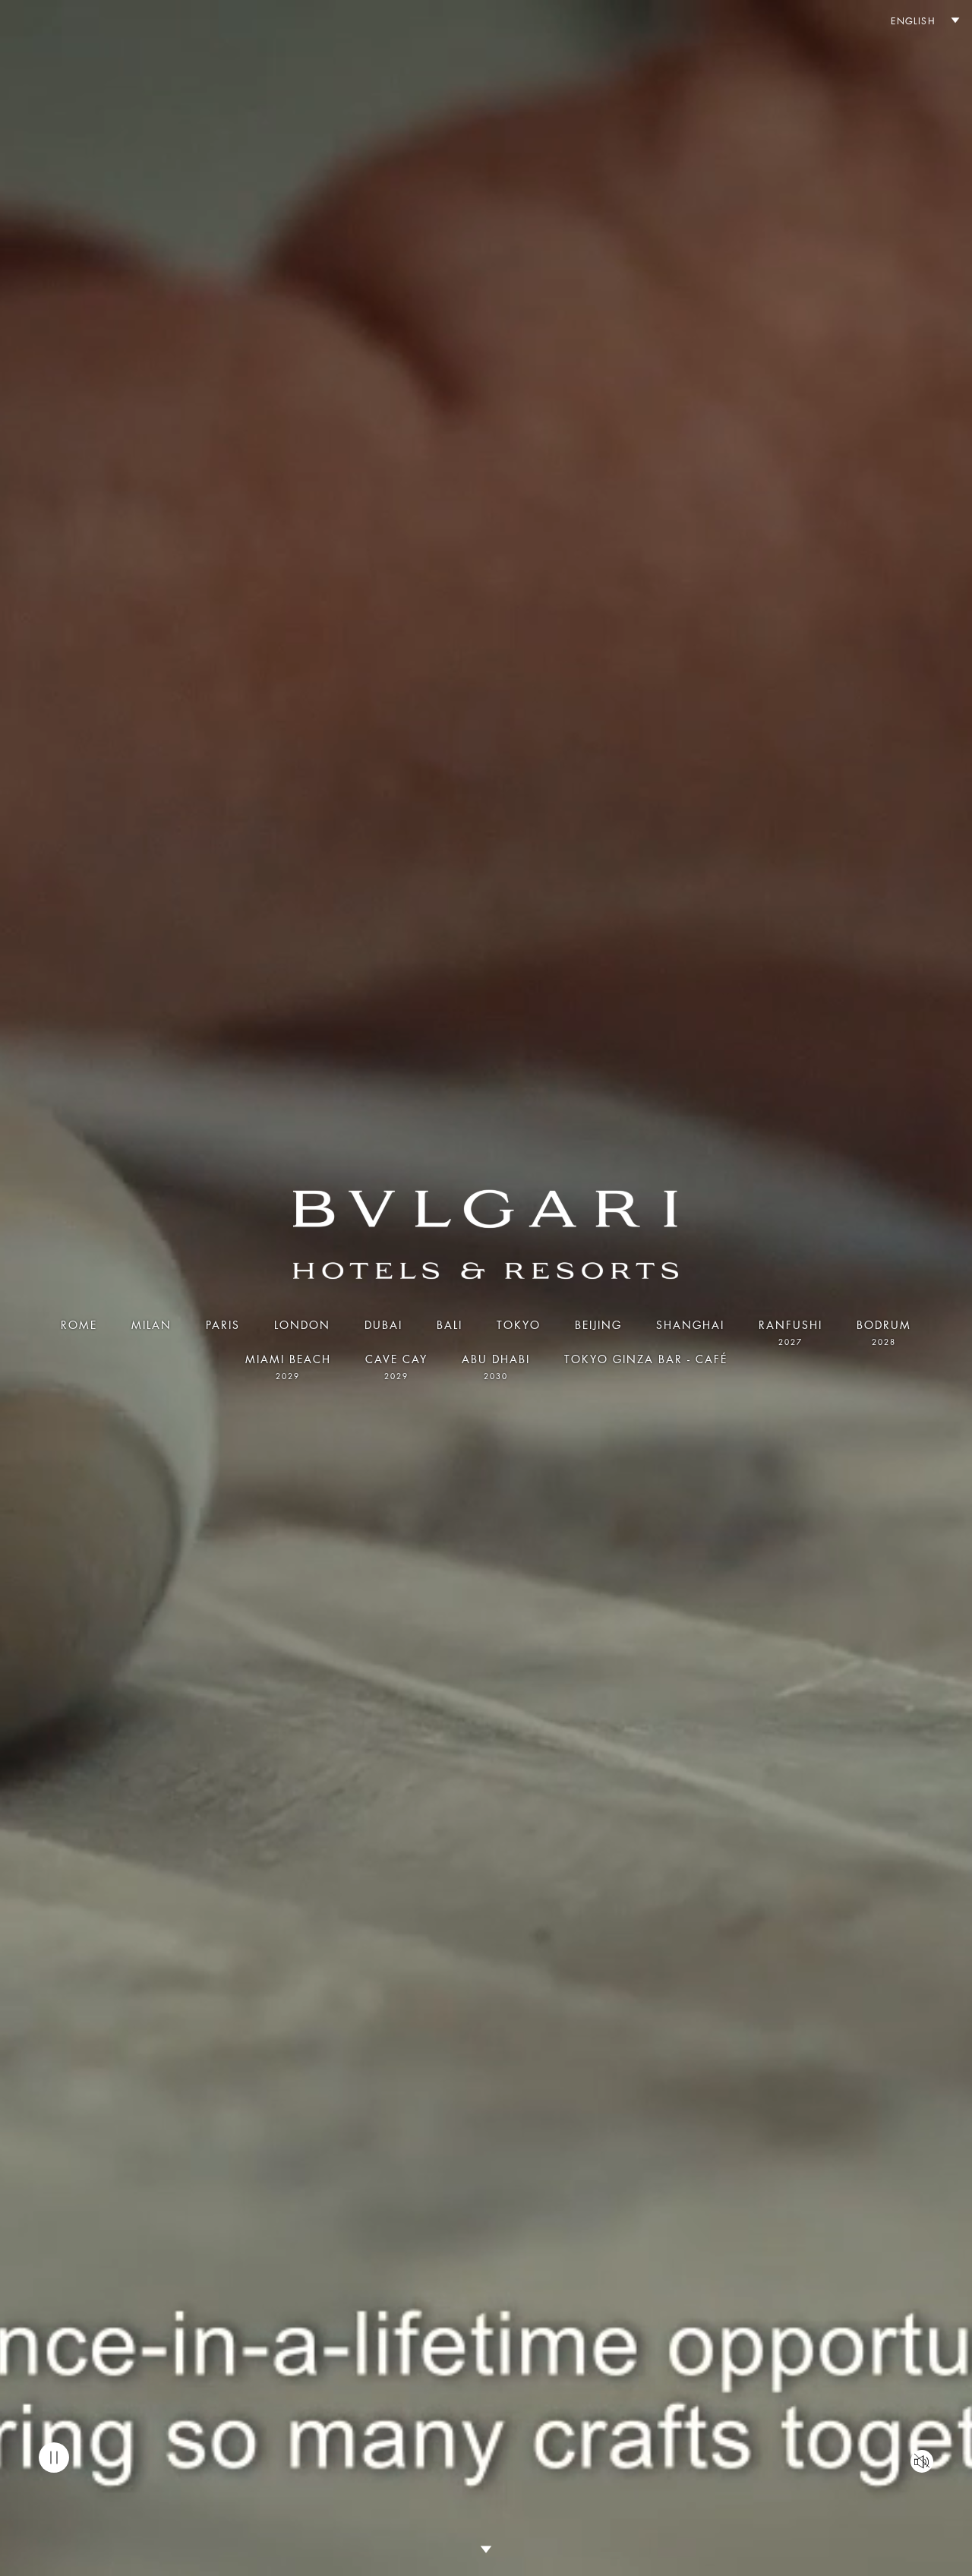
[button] (918, 22)
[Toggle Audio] (922, 2461)
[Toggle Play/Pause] (54, 2458)
